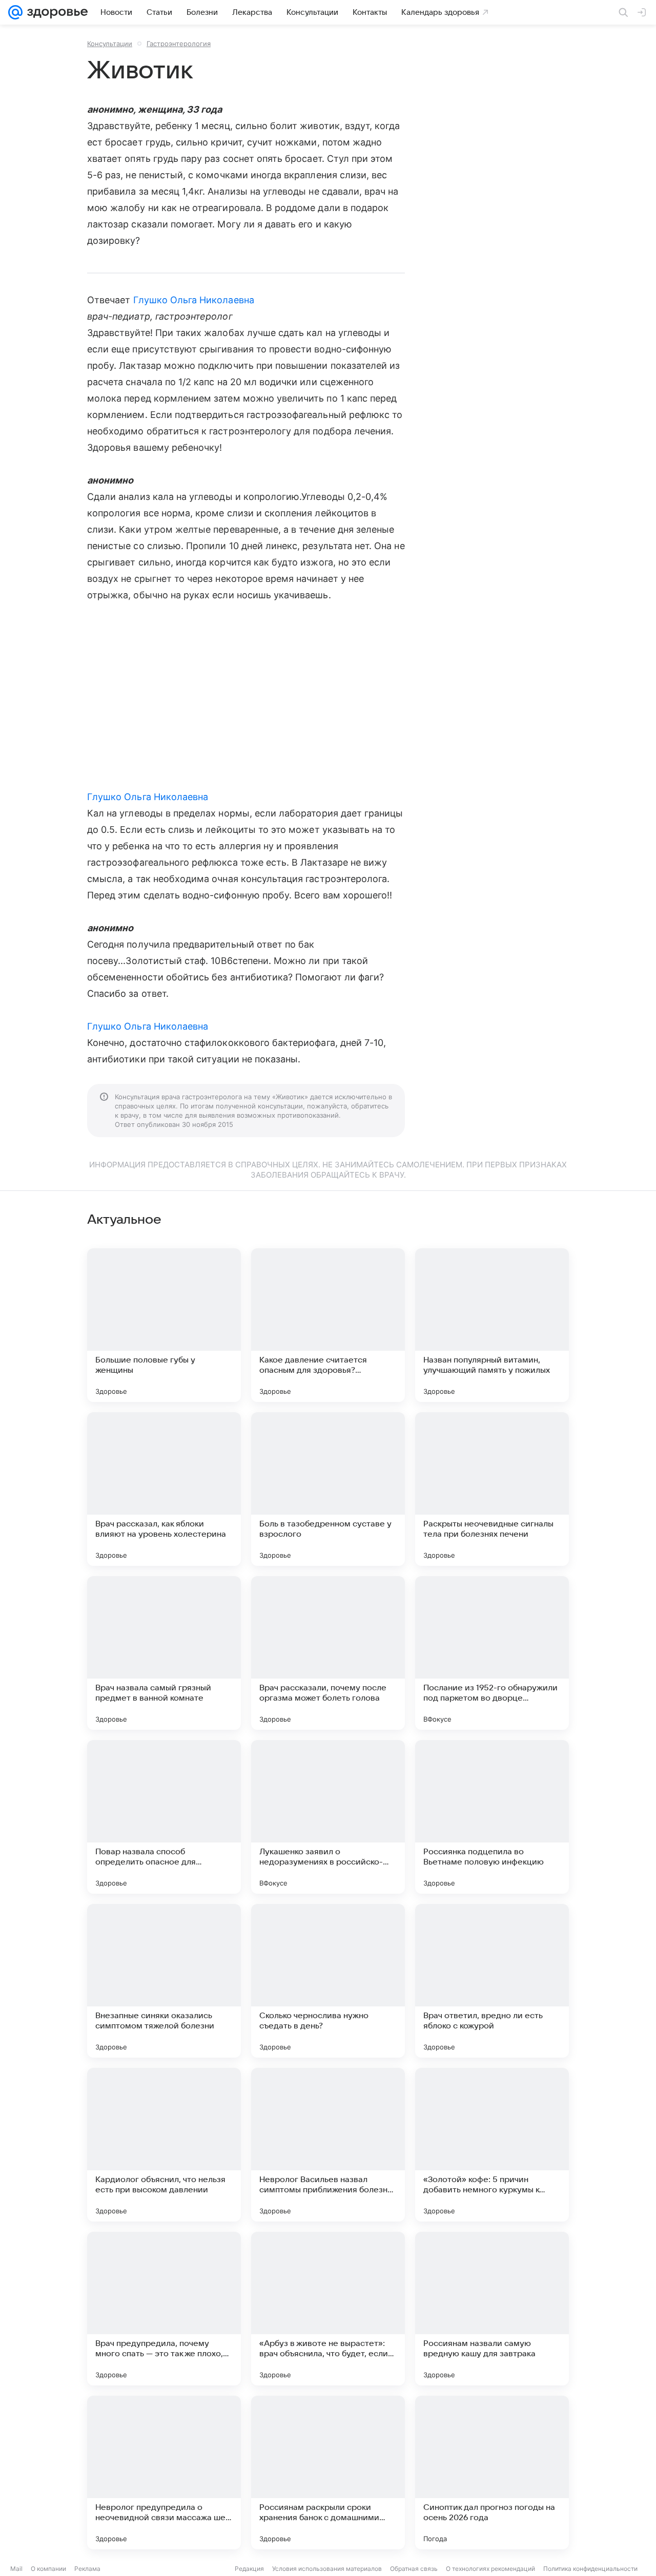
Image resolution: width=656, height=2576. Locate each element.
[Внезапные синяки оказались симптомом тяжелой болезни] (164, 1981)
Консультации (110, 44)
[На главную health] (55, 12)
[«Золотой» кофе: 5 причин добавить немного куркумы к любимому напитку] (492, 2145)
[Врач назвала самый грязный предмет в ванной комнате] (164, 1653)
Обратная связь (414, 2569)
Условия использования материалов (327, 2569)
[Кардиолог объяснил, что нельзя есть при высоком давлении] (164, 2145)
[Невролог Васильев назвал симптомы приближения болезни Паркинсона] (328, 2145)
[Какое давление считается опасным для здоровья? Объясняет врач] (328, 1325)
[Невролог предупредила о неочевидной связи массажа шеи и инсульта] (164, 2473)
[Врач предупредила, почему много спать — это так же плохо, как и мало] (164, 2309)
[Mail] (15, 12)
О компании (48, 2569)
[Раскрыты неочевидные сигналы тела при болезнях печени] (492, 1489)
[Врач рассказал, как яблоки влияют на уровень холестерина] (164, 1489)
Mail (16, 2569)
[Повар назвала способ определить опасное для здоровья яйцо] (164, 1817)
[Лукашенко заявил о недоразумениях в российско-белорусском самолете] (328, 1817)
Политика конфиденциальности (590, 2569)
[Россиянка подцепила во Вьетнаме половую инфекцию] (492, 1817)
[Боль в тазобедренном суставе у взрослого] (328, 1489)
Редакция (249, 2569)
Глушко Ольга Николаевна (194, 300)
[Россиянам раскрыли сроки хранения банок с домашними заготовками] (328, 2473)
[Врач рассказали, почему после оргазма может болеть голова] (328, 1653)
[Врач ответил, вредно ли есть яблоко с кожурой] (492, 1981)
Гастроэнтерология (179, 44)
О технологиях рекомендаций (490, 2569)
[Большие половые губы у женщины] (164, 1325)
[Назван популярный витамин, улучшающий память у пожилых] (492, 1325)
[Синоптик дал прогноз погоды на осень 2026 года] (492, 2473)
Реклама (87, 2569)
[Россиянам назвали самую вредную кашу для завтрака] (492, 2309)
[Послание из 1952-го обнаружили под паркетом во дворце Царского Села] (492, 1653)
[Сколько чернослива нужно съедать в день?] (328, 1981)
